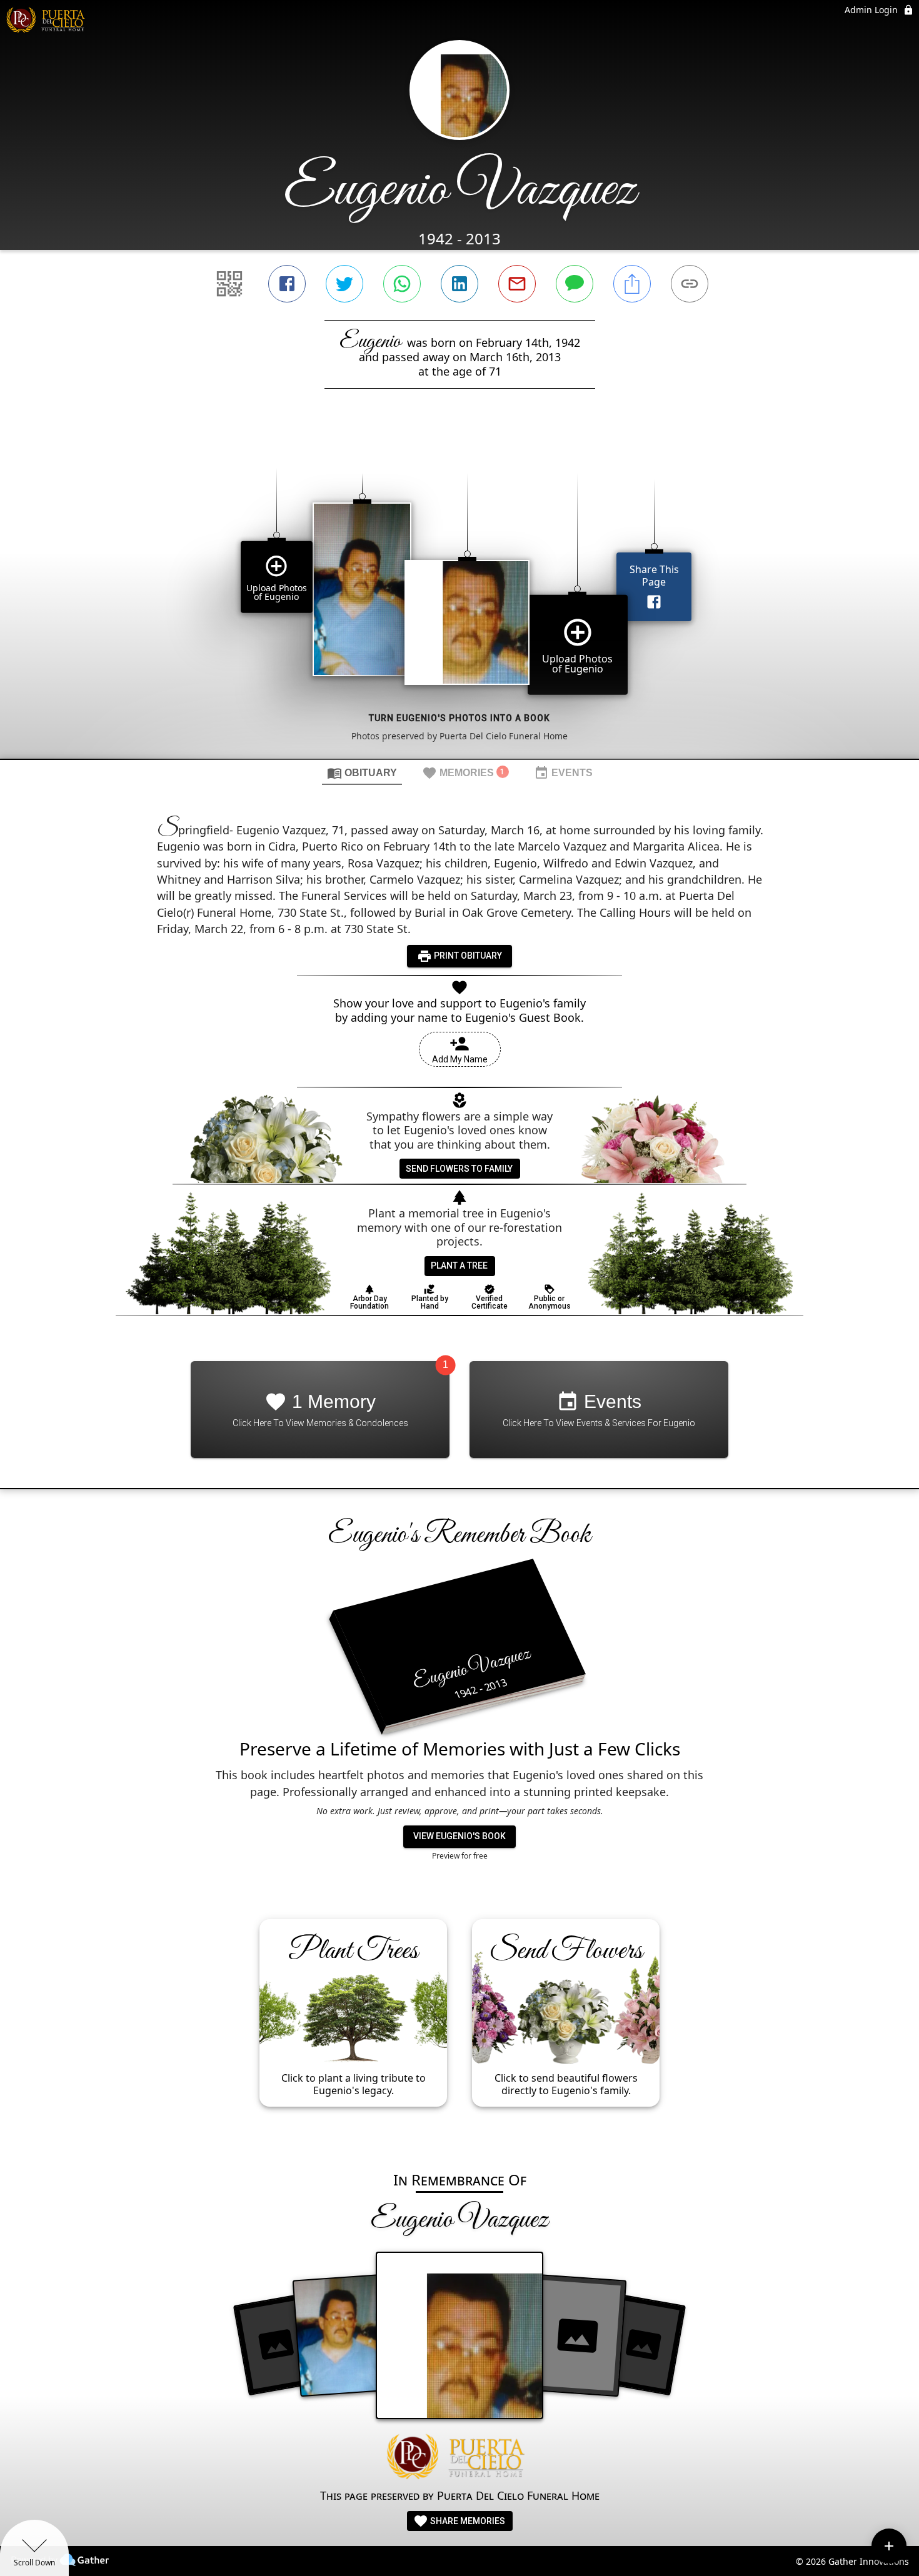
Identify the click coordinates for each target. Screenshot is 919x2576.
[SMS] (575, 284)
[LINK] (690, 284)
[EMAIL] (517, 284)
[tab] (362, 772)
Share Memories (467, 2521)
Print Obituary (467, 956)
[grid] (459, 595)
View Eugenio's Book (459, 1836)
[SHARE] (632, 284)
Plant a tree (459, 1266)
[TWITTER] (344, 284)
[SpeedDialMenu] (889, 2546)
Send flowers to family (459, 1169)
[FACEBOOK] (287, 284)
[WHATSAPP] (402, 284)
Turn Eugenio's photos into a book (459, 718)
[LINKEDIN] (459, 284)
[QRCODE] (229, 284)
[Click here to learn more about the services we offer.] (459, 2458)
